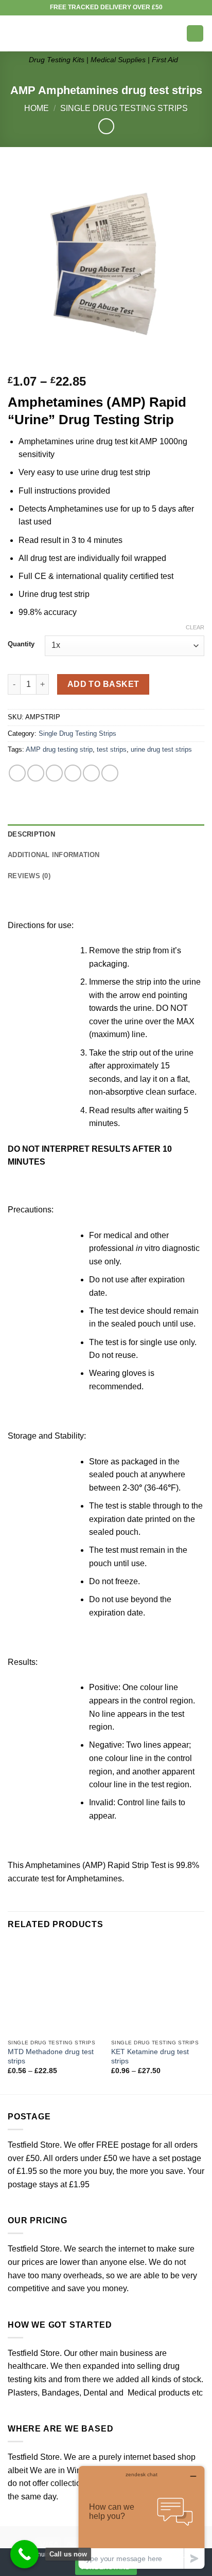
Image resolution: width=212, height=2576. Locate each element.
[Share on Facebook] (36, 773)
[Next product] (106, 126)
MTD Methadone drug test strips (51, 2056)
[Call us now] (24, 2554)
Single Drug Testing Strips (124, 108)
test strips (112, 749)
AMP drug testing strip (59, 749)
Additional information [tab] (54, 855)
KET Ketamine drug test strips (150, 2056)
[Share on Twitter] (54, 773)
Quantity (21, 644)
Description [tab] (31, 834)
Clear (195, 627)
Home (37, 108)
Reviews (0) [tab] (29, 876)
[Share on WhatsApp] (17, 773)
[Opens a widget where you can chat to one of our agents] (142, 2517)
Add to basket (103, 684)
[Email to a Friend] (73, 773)
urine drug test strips (161, 749)
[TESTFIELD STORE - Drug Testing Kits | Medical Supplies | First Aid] (103, 33)
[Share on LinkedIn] (110, 773)
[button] (14, 33)
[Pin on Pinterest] (91, 773)
